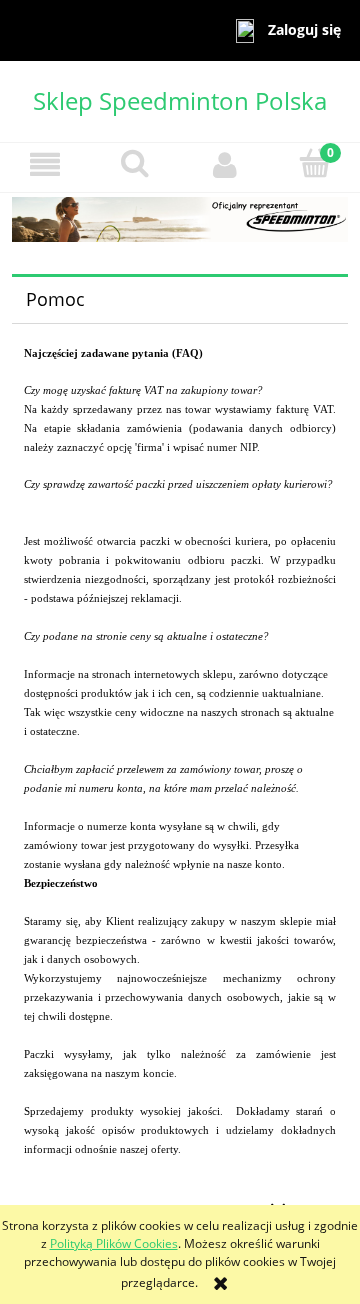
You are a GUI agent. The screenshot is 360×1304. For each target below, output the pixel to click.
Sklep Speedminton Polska (180, 100)
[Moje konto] (225, 164)
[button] (45, 164)
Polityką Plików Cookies (114, 1243)
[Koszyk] (315, 163)
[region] (180, 219)
